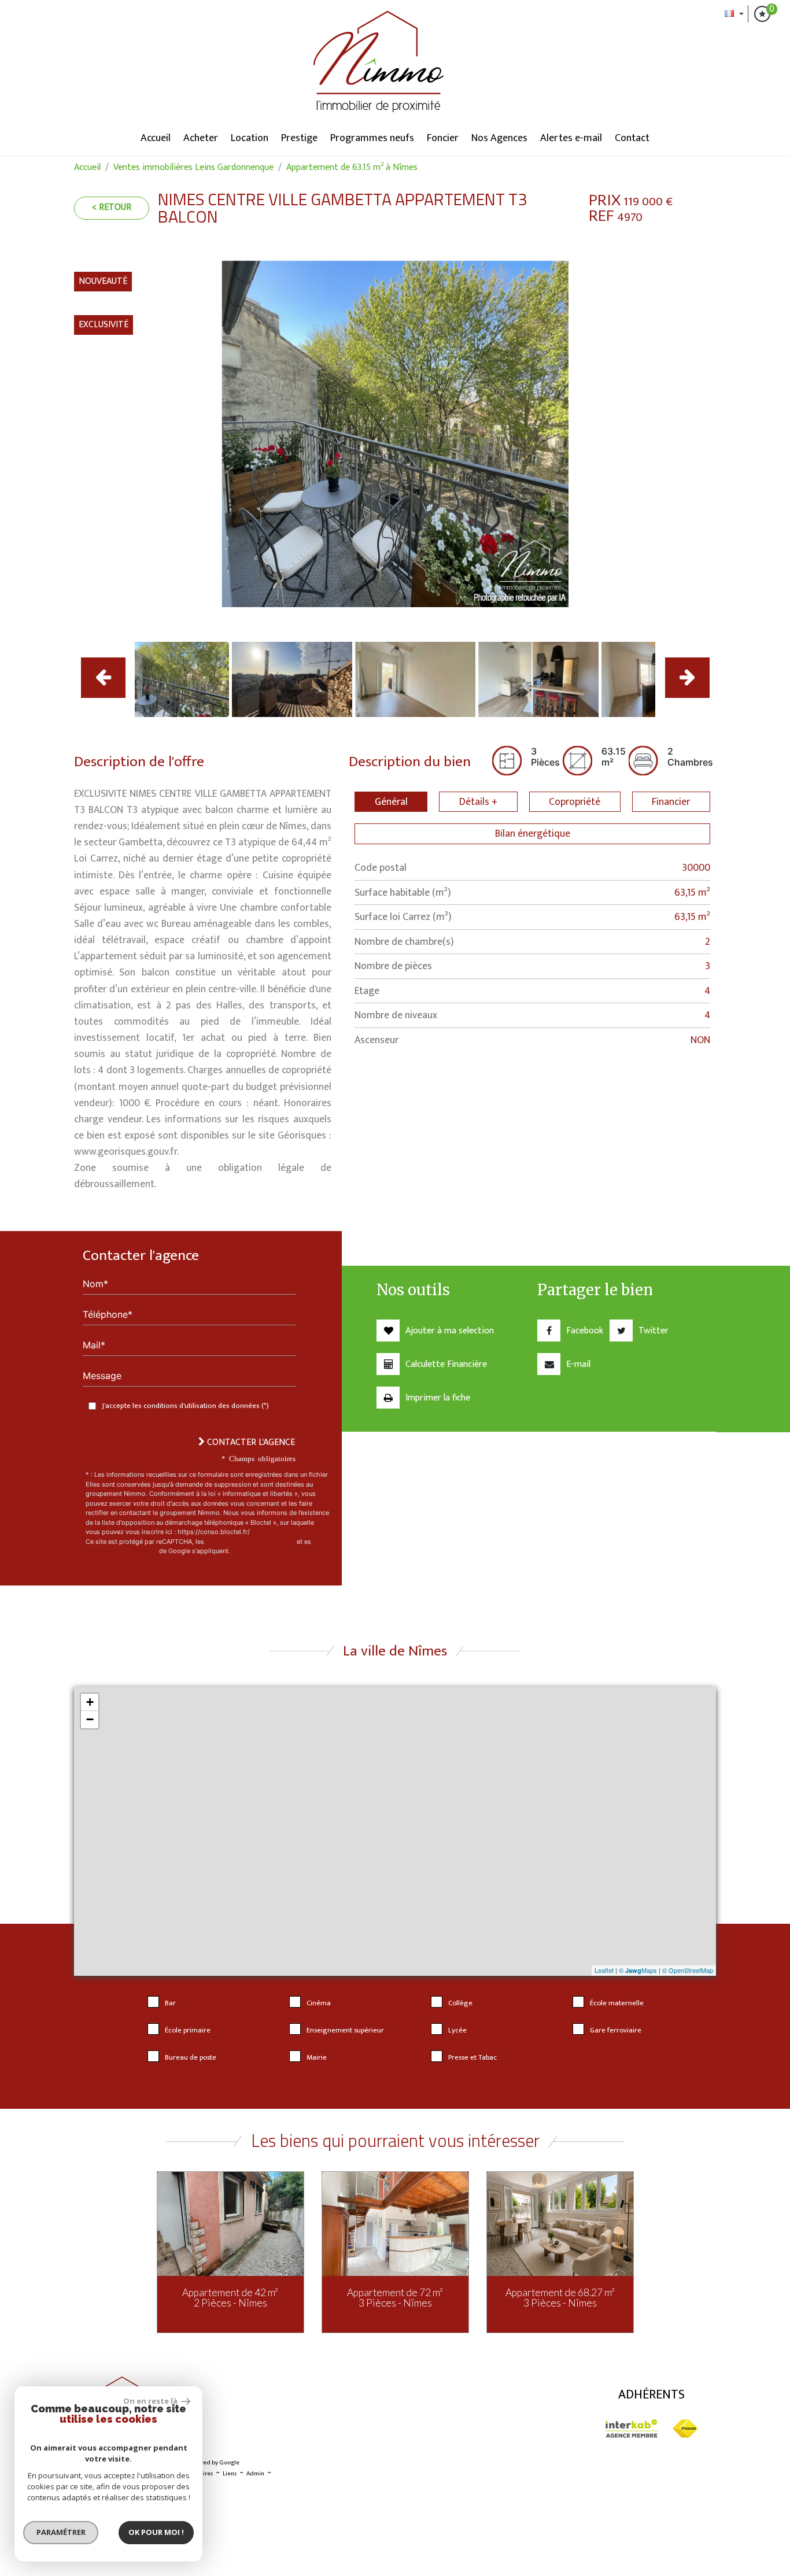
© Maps (638, 1970)
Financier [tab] (671, 802)
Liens (230, 2474)
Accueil (156, 138)
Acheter (201, 138)
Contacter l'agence (250, 1442)
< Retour (112, 207)
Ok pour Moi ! (156, 2532)
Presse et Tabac (472, 2058)
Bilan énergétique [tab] (533, 834)
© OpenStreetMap (688, 1970)
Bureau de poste (191, 2058)
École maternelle (617, 2003)
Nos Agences (499, 138)
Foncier (443, 138)
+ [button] (90, 1702)
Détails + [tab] (478, 802)
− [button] (90, 1719)
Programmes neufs (372, 138)
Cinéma (319, 2003)
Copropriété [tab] (575, 802)
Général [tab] (391, 802)
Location (250, 138)
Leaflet (604, 1970)
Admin (255, 2474)
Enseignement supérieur (345, 2030)
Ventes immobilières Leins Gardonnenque (193, 167)
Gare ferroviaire (616, 2030)
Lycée (457, 2030)
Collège (460, 2003)
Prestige (299, 138)
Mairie (317, 2058)
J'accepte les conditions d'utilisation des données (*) (185, 1406)
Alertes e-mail (571, 138)
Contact (632, 138)
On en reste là (151, 2401)
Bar (170, 2003)
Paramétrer (61, 2532)
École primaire (188, 2030)
